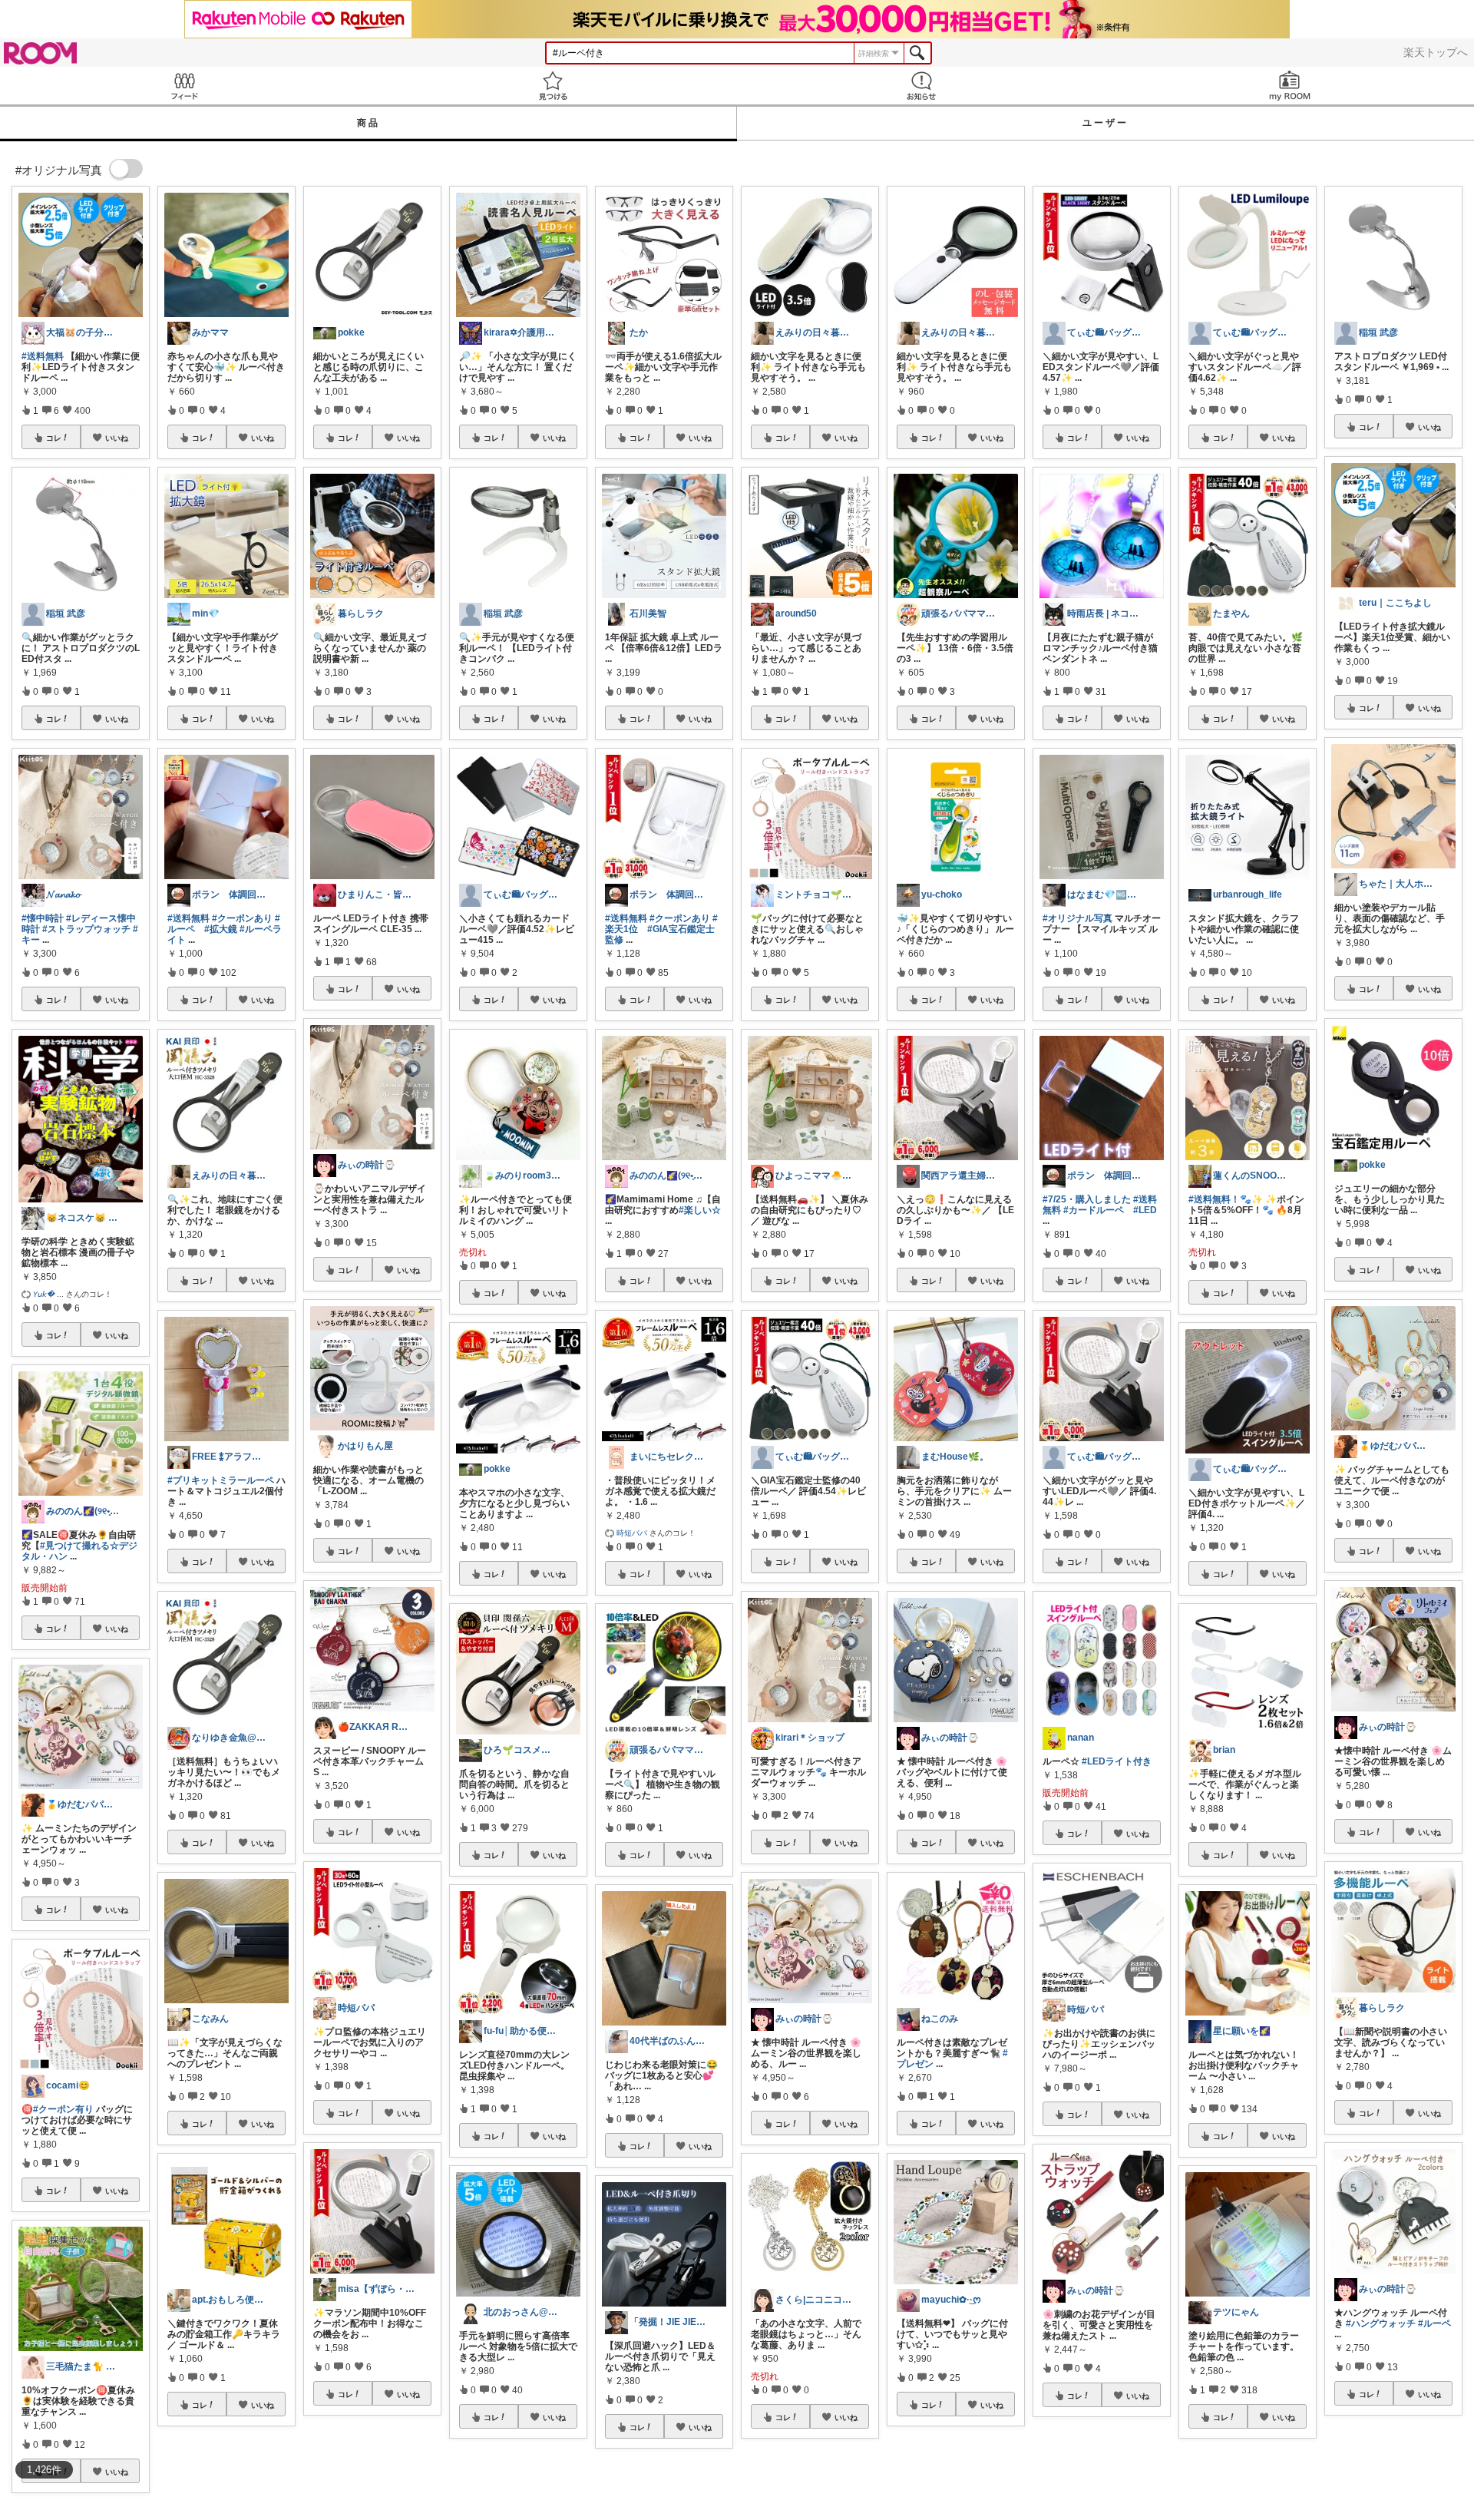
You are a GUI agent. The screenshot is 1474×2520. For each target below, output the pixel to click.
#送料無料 (43, 356)
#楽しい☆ (700, 1210)
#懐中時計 (43, 918)
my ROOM (1290, 86)
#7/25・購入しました (1087, 1199)
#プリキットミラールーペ (221, 1480)
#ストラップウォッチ (86, 929)
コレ (54, 438)
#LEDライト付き (1117, 1761)
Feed (184, 86)
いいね (117, 438)
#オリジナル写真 (1077, 918)
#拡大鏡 (221, 929)
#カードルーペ (1094, 1210)
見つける (553, 86)
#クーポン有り (63, 2109)
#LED (1145, 1210)
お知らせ (921, 86)
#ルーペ (1434, 2323)
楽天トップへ (1436, 52)
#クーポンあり (242, 918)
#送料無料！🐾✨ (1226, 1199)
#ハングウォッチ (1381, 2323)
